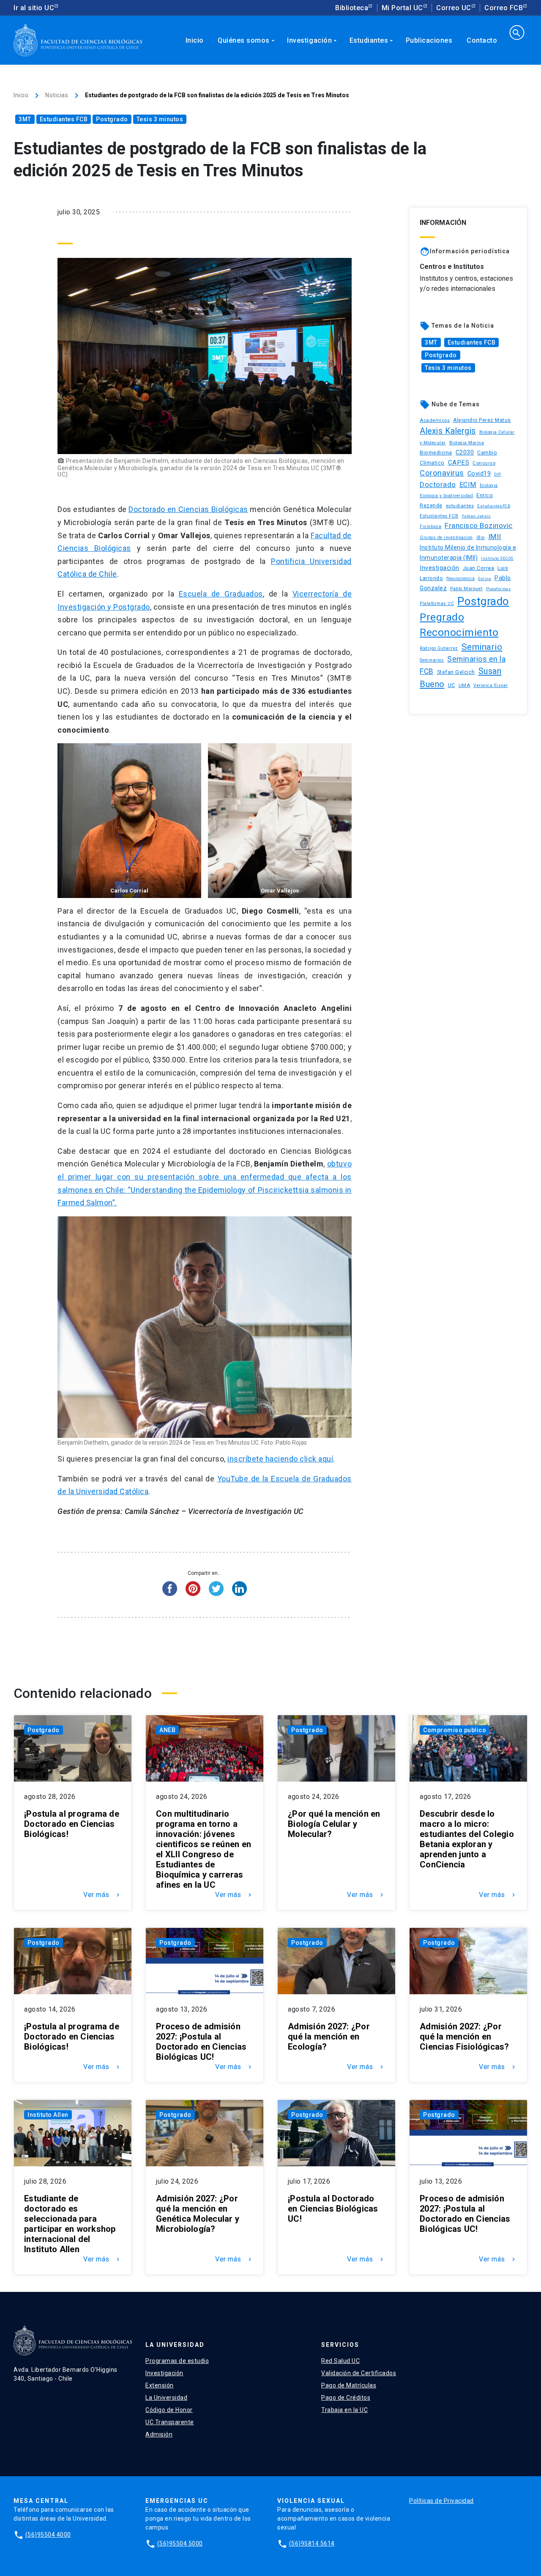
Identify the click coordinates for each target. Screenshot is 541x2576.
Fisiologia (430, 527)
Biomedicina (436, 453)
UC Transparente (170, 2422)
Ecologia (489, 486)
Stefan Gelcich (456, 672)
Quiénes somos (247, 40)
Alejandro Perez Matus (482, 420)
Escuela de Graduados (221, 594)
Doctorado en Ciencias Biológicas (188, 509)
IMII (495, 537)
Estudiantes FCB (64, 119)
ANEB (167, 1730)
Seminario (482, 647)
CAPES (459, 463)
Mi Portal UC (402, 8)
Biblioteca (352, 8)
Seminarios (432, 660)
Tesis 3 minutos (160, 119)
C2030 (465, 453)
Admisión (159, 2434)
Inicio (195, 40)
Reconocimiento (459, 632)
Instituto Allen (48, 2115)
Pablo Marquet (466, 589)
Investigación (313, 40)
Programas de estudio (177, 2361)
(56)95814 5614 (312, 2543)
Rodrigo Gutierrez (439, 648)
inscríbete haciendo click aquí (280, 1459)
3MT (25, 119)
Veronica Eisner (491, 686)
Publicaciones (429, 40)
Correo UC (454, 8)
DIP (498, 474)
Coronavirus (442, 473)
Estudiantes (372, 40)
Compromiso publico (455, 1730)
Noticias (57, 95)
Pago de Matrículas (349, 2385)
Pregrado (442, 617)
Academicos (435, 420)
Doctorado (438, 485)
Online (485, 579)
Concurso (484, 463)
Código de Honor (169, 2410)
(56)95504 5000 (180, 2543)
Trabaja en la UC (344, 2410)
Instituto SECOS (497, 558)
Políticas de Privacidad (441, 2501)
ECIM (468, 485)
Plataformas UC (437, 604)
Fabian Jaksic (477, 516)
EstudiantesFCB (494, 506)
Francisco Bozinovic (479, 526)
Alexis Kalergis (448, 431)
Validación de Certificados (359, 2373)
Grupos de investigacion (446, 538)
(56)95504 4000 (48, 2535)
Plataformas (499, 589)
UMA (464, 685)
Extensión (160, 2385)
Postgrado (112, 119)
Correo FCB (504, 8)
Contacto (482, 40)
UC (452, 685)
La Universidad (166, 2398)
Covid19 (479, 474)
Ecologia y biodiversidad (446, 496)
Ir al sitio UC (34, 8)
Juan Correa (479, 568)
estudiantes (460, 506)
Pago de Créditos (346, 2398)
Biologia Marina (467, 443)
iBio (481, 538)
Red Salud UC (340, 2361)
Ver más (102, 1895)
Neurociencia (460, 579)
